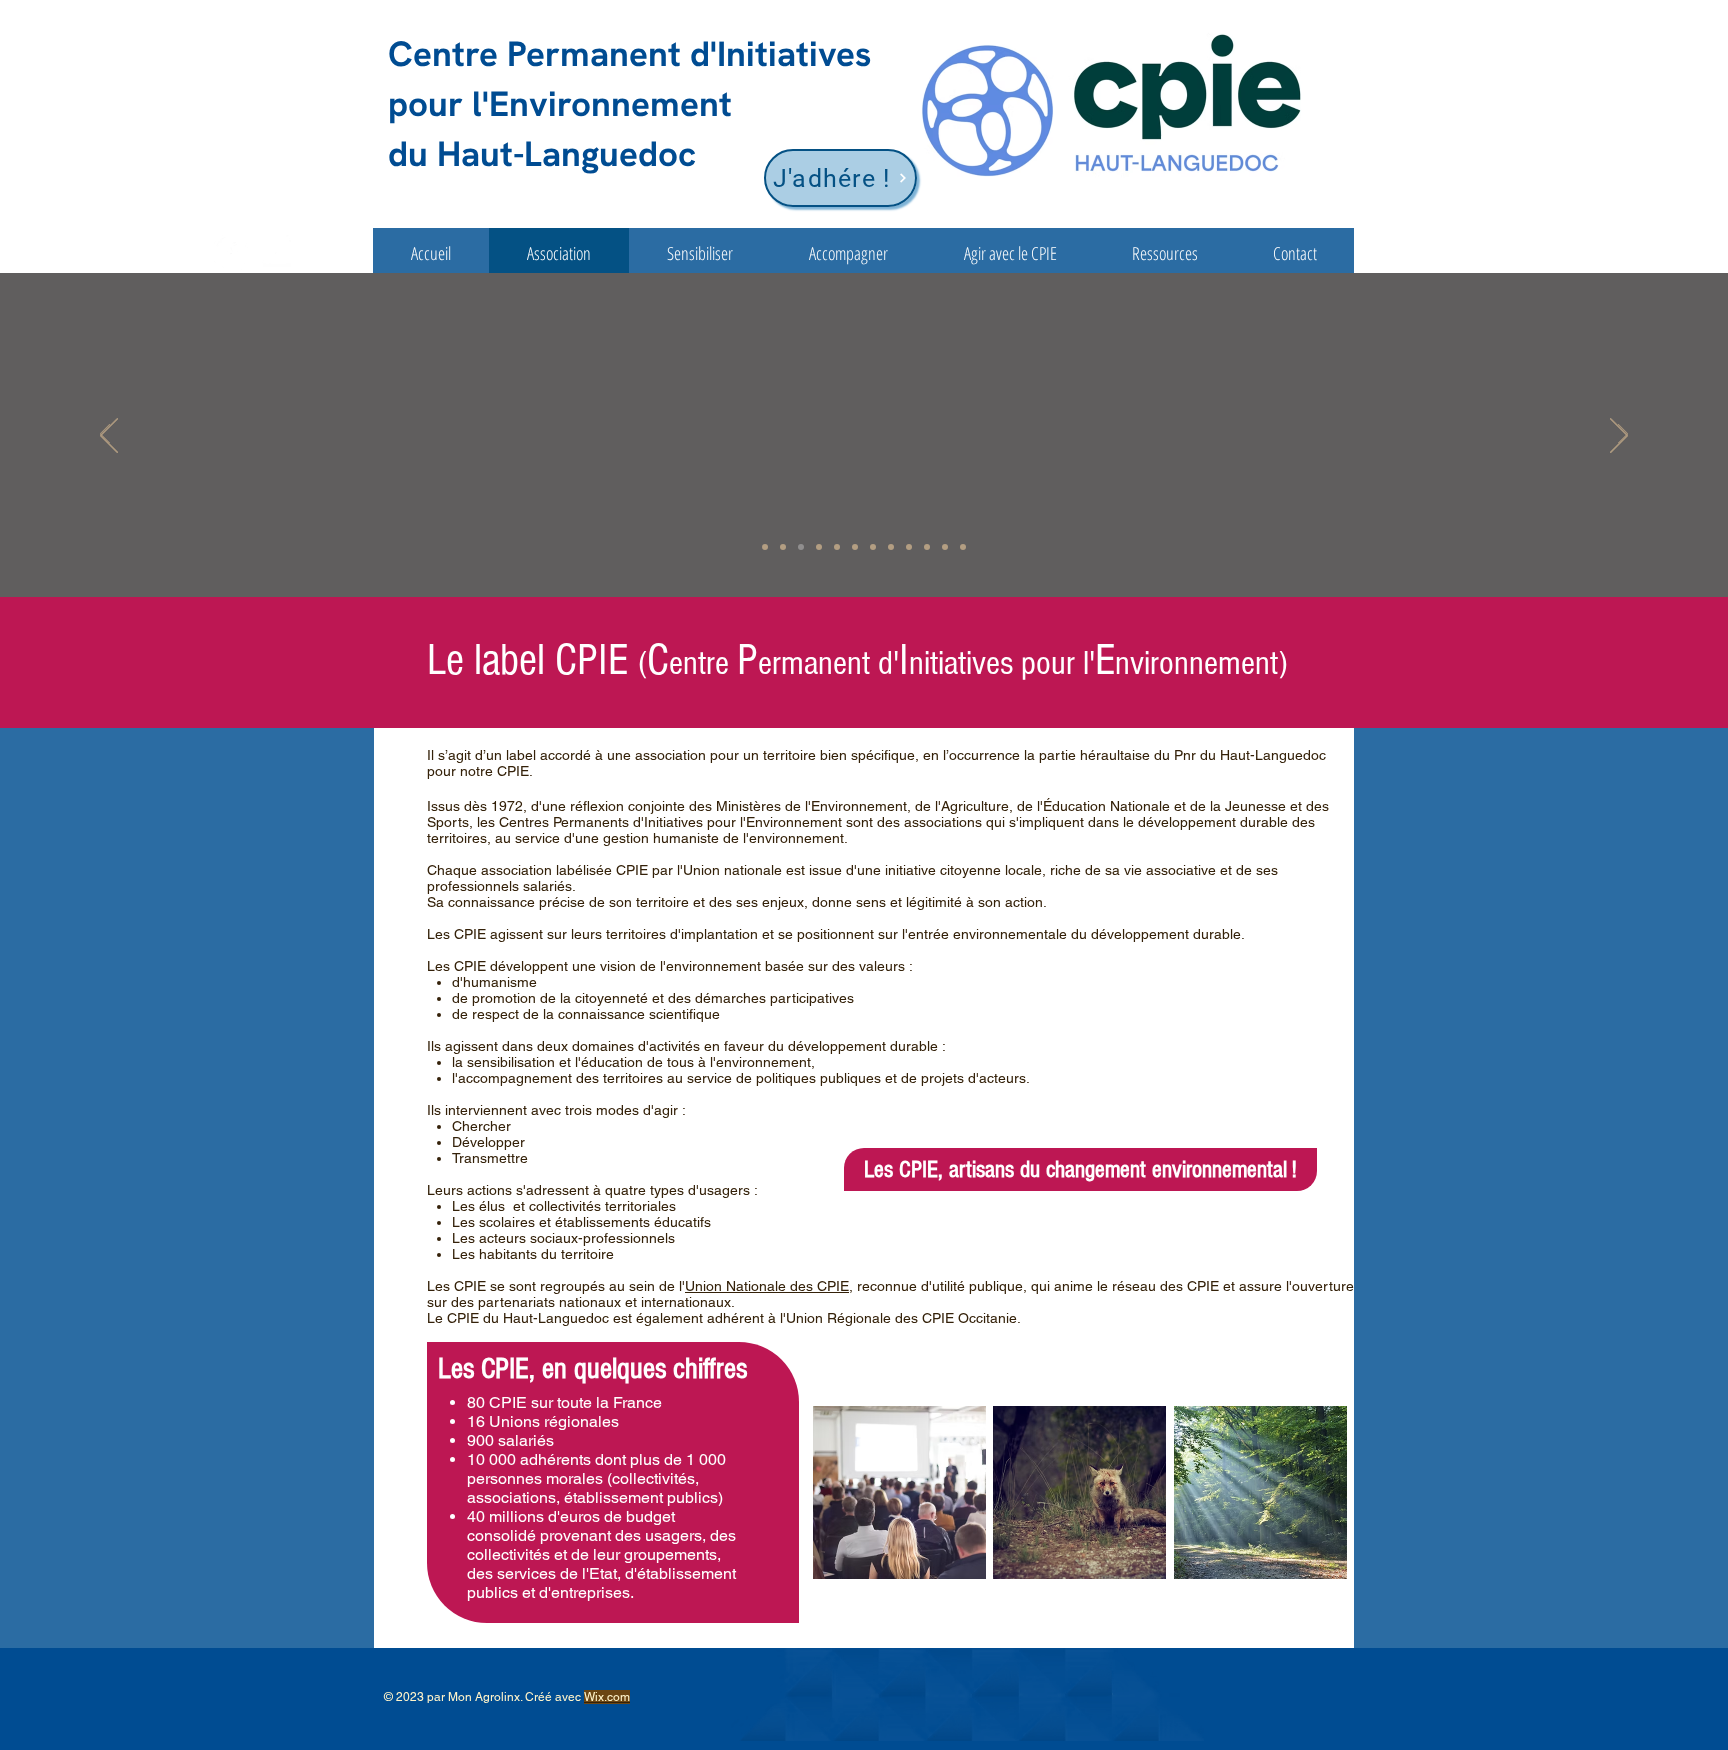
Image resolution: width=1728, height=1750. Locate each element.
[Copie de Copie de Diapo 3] (765, 547)
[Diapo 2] (801, 547)
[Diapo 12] (963, 547)
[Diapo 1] (783, 547)
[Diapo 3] (819, 547)
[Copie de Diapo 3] (855, 547)
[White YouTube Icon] (276, 252)
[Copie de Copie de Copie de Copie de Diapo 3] (873, 547)
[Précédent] (105, 435)
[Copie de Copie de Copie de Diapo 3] (945, 547)
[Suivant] (1623, 435)
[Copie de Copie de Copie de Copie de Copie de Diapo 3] (837, 547)
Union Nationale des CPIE (767, 1286)
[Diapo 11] (927, 547)
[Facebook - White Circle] (231, 252)
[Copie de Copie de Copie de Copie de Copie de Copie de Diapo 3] (909, 547)
